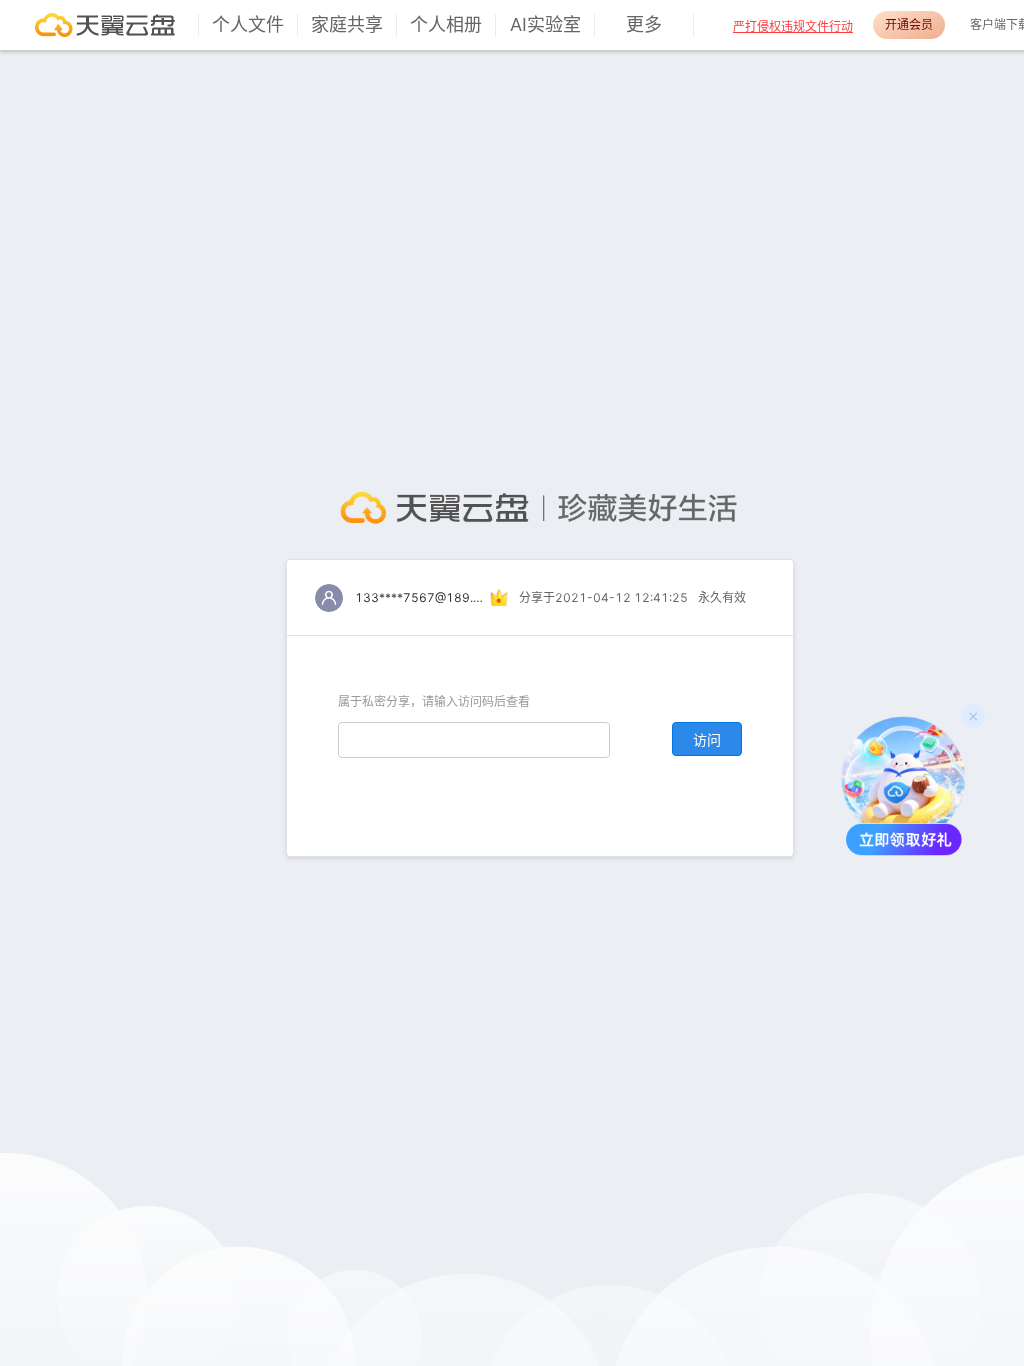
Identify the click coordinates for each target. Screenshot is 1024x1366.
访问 (707, 739)
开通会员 (909, 24)
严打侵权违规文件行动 (793, 26)
